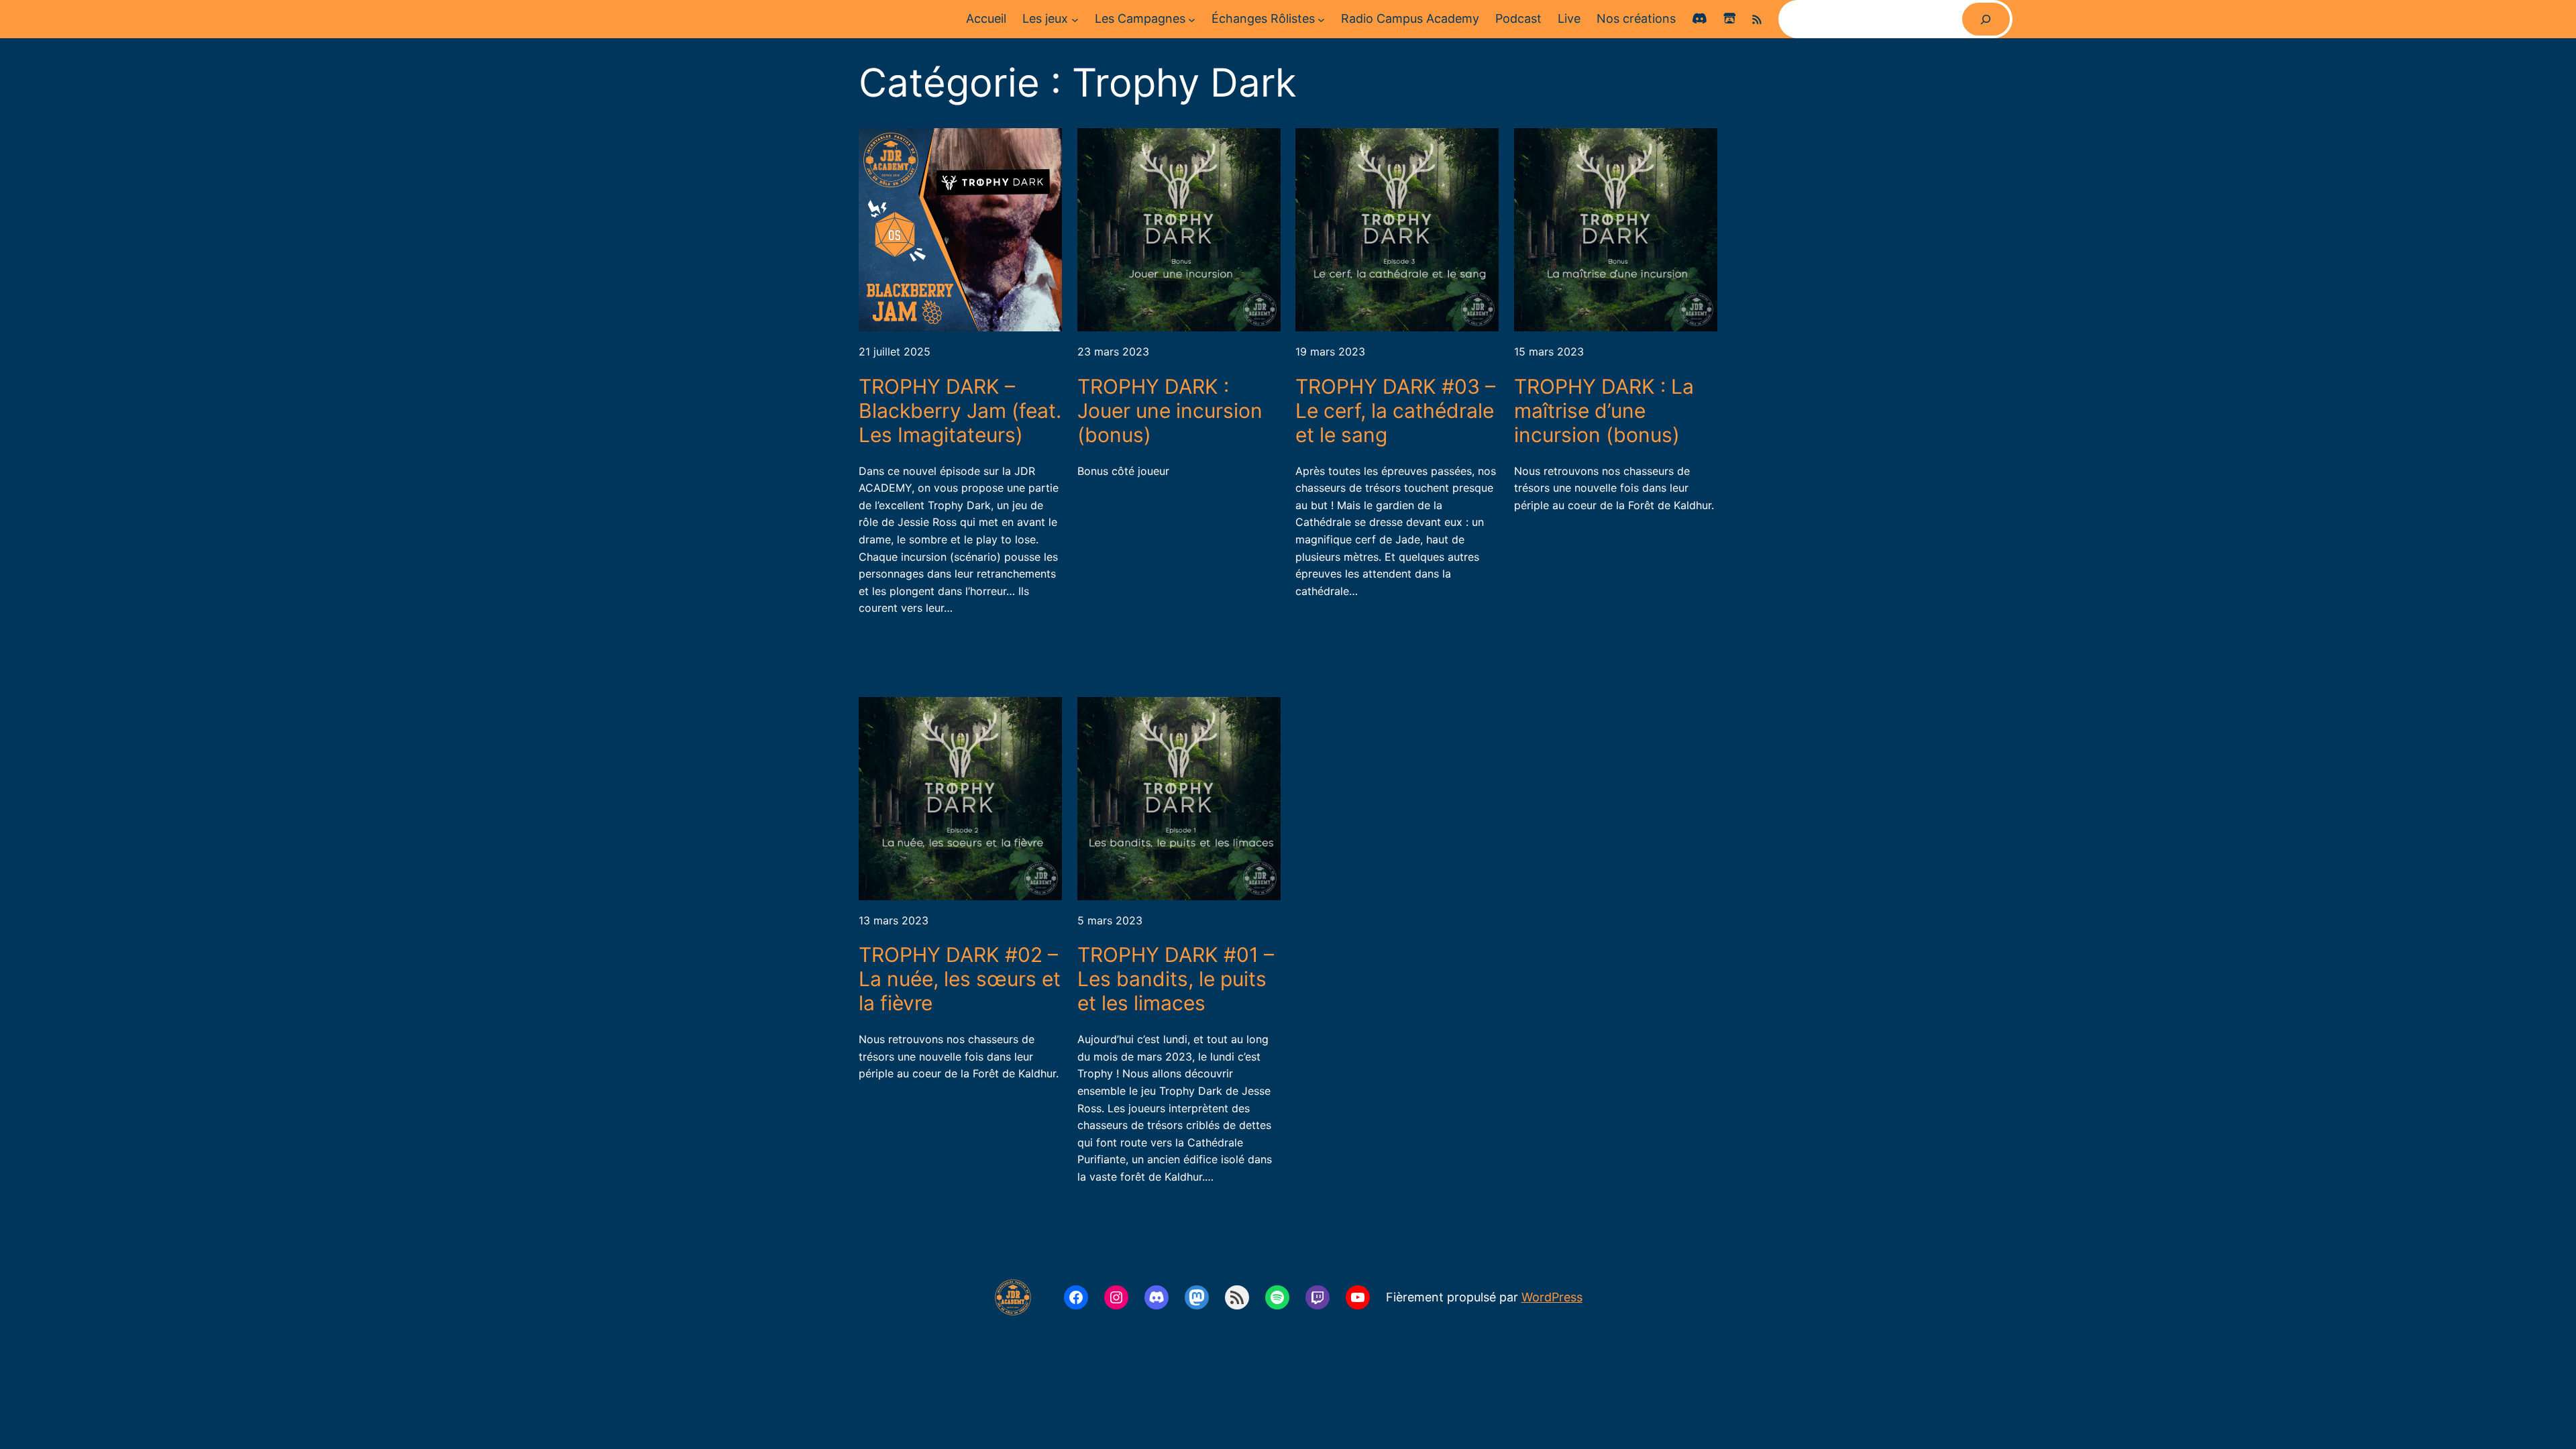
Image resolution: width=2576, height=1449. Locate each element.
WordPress (1552, 1297)
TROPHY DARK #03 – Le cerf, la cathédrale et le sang (1395, 411)
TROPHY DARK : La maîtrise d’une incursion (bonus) (1604, 411)
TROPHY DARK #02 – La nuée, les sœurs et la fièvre (960, 979)
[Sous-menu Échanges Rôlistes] (1321, 19)
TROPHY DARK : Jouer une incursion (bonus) (1170, 411)
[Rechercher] (1986, 19)
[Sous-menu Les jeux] (1075, 19)
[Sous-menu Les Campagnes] (1192, 19)
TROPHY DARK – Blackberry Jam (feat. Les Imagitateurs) (960, 411)
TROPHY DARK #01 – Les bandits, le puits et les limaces (1176, 979)
